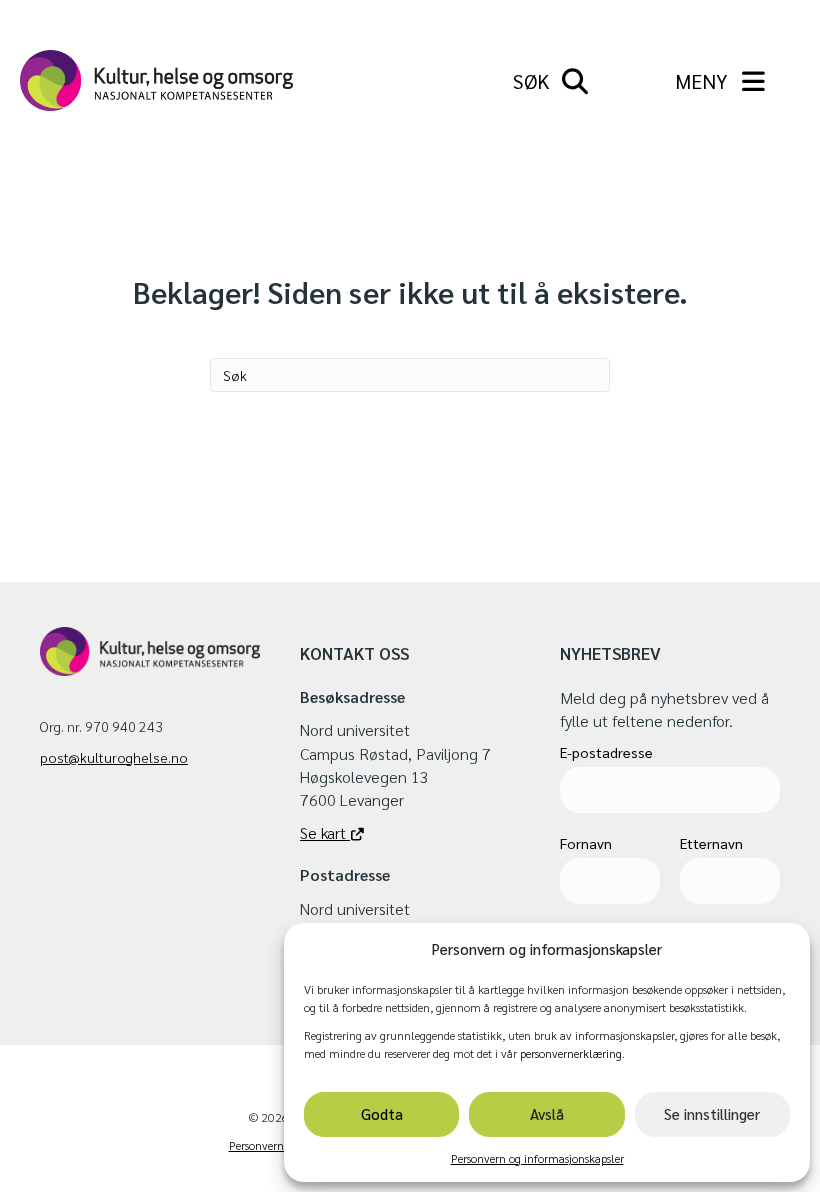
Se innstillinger (712, 1113)
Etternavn (711, 843)
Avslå (547, 1113)
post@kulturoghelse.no (114, 757)
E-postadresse (606, 752)
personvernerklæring (571, 1053)
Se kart (325, 832)
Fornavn (586, 843)
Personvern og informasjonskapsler (537, 1158)
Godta (382, 1113)
